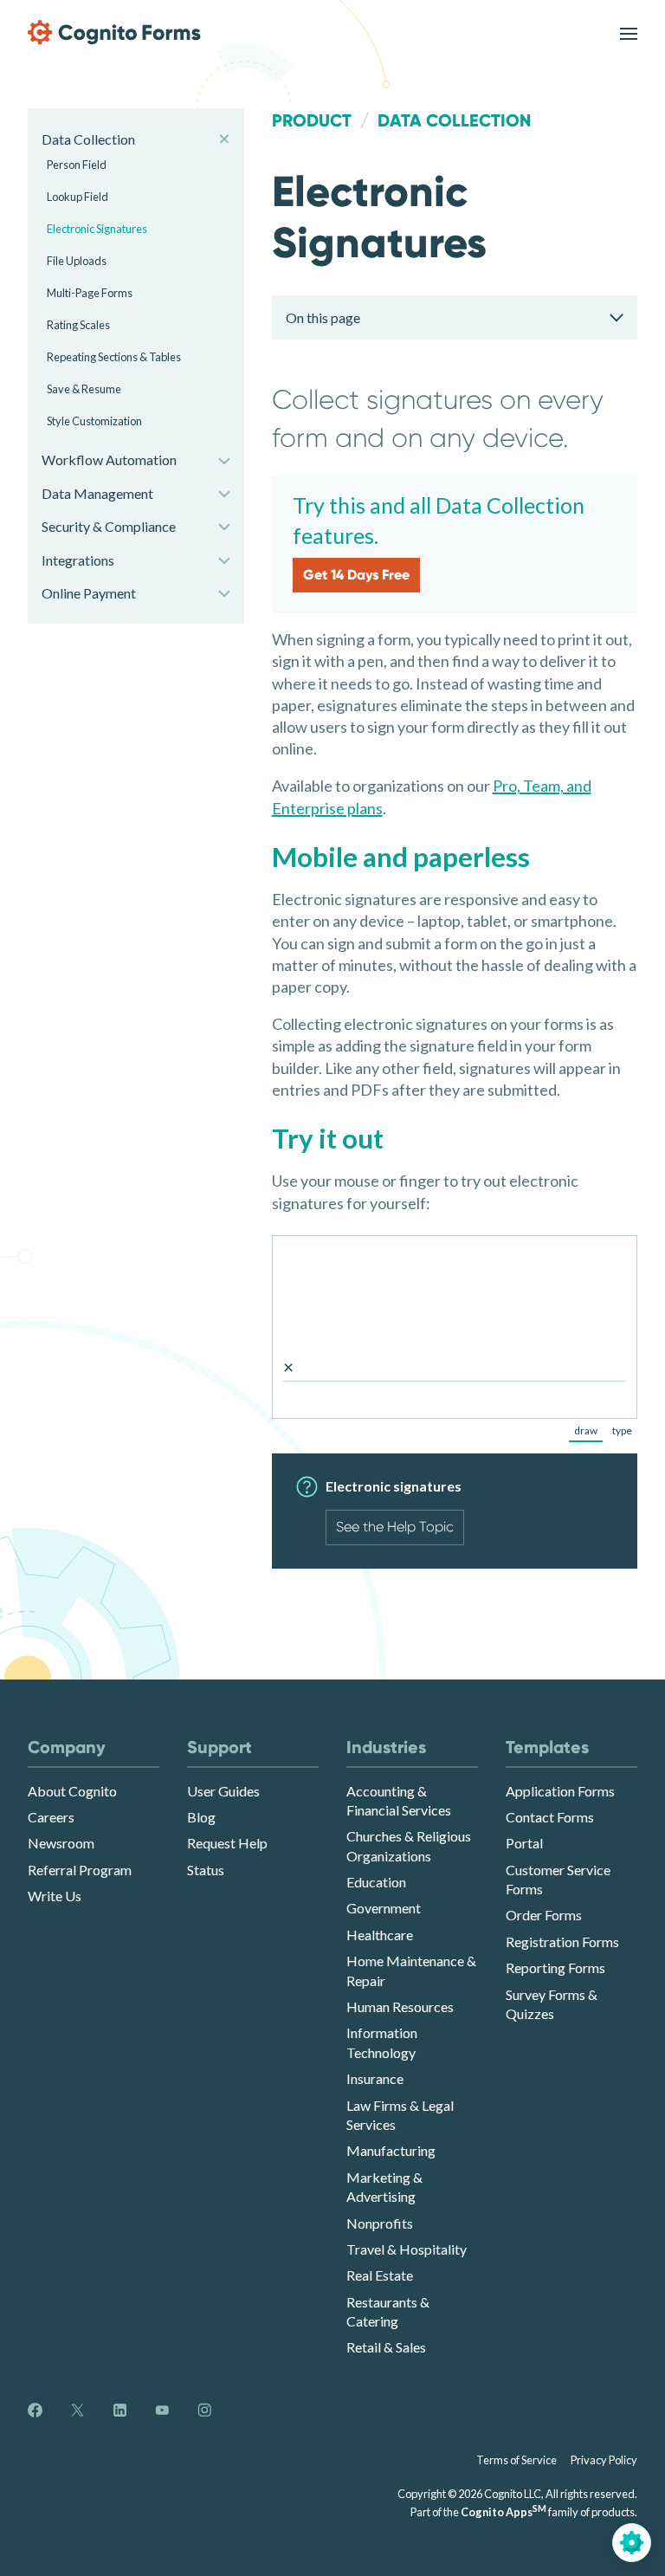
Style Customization (94, 421)
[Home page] (114, 32)
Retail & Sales (386, 2347)
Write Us (55, 1896)
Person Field (77, 165)
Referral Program (80, 1870)
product (312, 120)
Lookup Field (77, 197)
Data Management (97, 493)
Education (376, 1882)
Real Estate (380, 2275)
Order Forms (544, 1915)
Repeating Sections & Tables (114, 357)
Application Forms (560, 1791)
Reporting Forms (555, 1968)
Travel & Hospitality (407, 2249)
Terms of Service (517, 2460)
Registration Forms (562, 1942)
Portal (524, 1843)
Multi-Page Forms (90, 293)
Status (206, 1870)
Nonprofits (380, 2223)
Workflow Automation (109, 460)
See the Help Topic (395, 1527)
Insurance (375, 2078)
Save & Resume (84, 389)
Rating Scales (78, 325)
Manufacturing (391, 2150)
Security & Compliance (109, 526)
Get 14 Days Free (356, 575)
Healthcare (380, 1935)
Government (384, 1908)
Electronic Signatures (97, 229)
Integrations (78, 560)
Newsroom (61, 1843)
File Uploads (77, 261)
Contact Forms (550, 1817)
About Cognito (72, 1791)
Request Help (227, 1843)
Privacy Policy (604, 2460)
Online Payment (89, 593)
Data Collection (88, 139)
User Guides (223, 1791)
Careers (51, 1817)
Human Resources (400, 2006)
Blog (201, 1817)
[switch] (629, 32)
